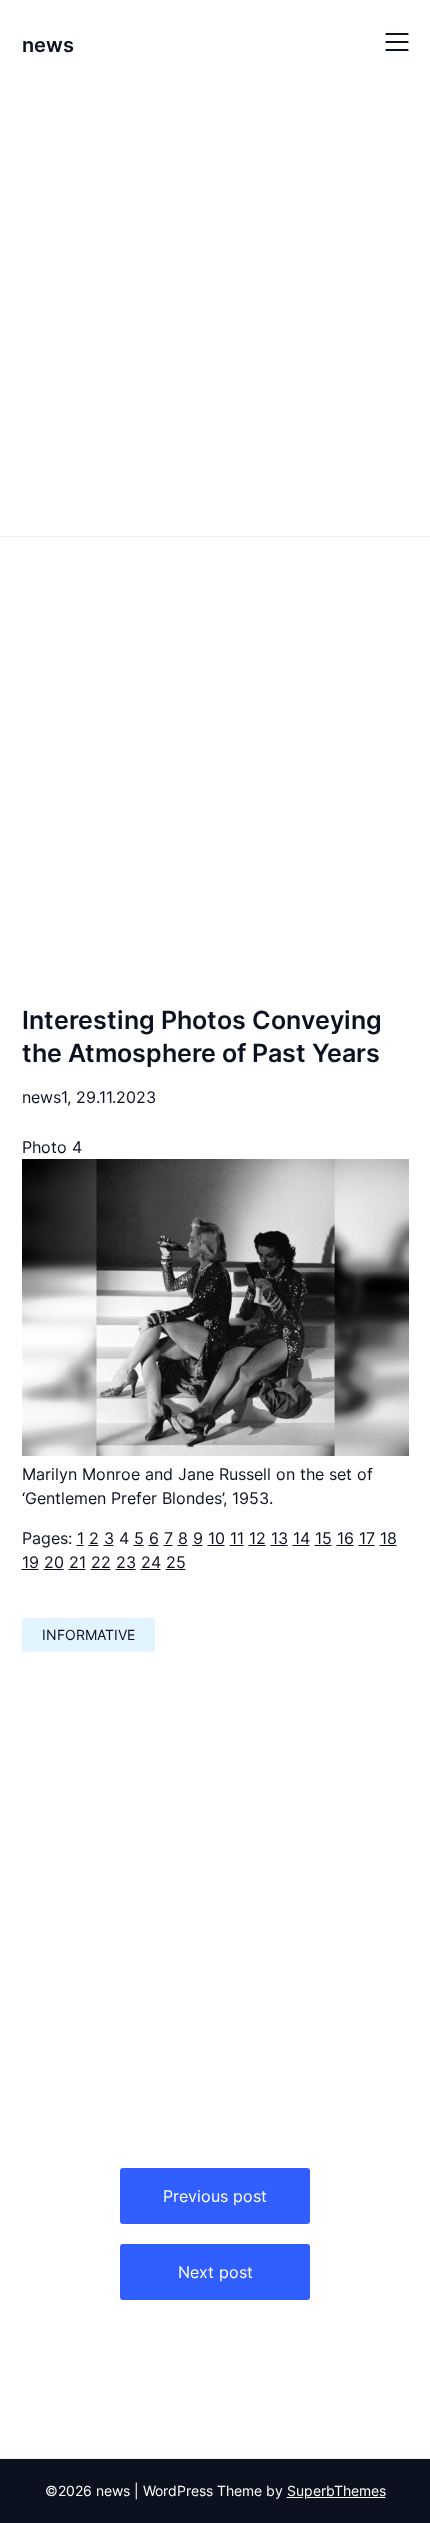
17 (367, 1538)
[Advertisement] (215, 308)
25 (176, 1562)
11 (237, 1538)
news (48, 45)
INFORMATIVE (88, 1634)
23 (126, 1562)
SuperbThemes (336, 2490)
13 (279, 1538)
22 (101, 1562)
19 (30, 1562)
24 (151, 1562)
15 (323, 1538)
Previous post (215, 2196)
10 (216, 1538)
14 (301, 1538)
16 (345, 1538)
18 (388, 1538)
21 (77, 1562)
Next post (215, 2272)
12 (257, 1538)
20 (54, 1562)
